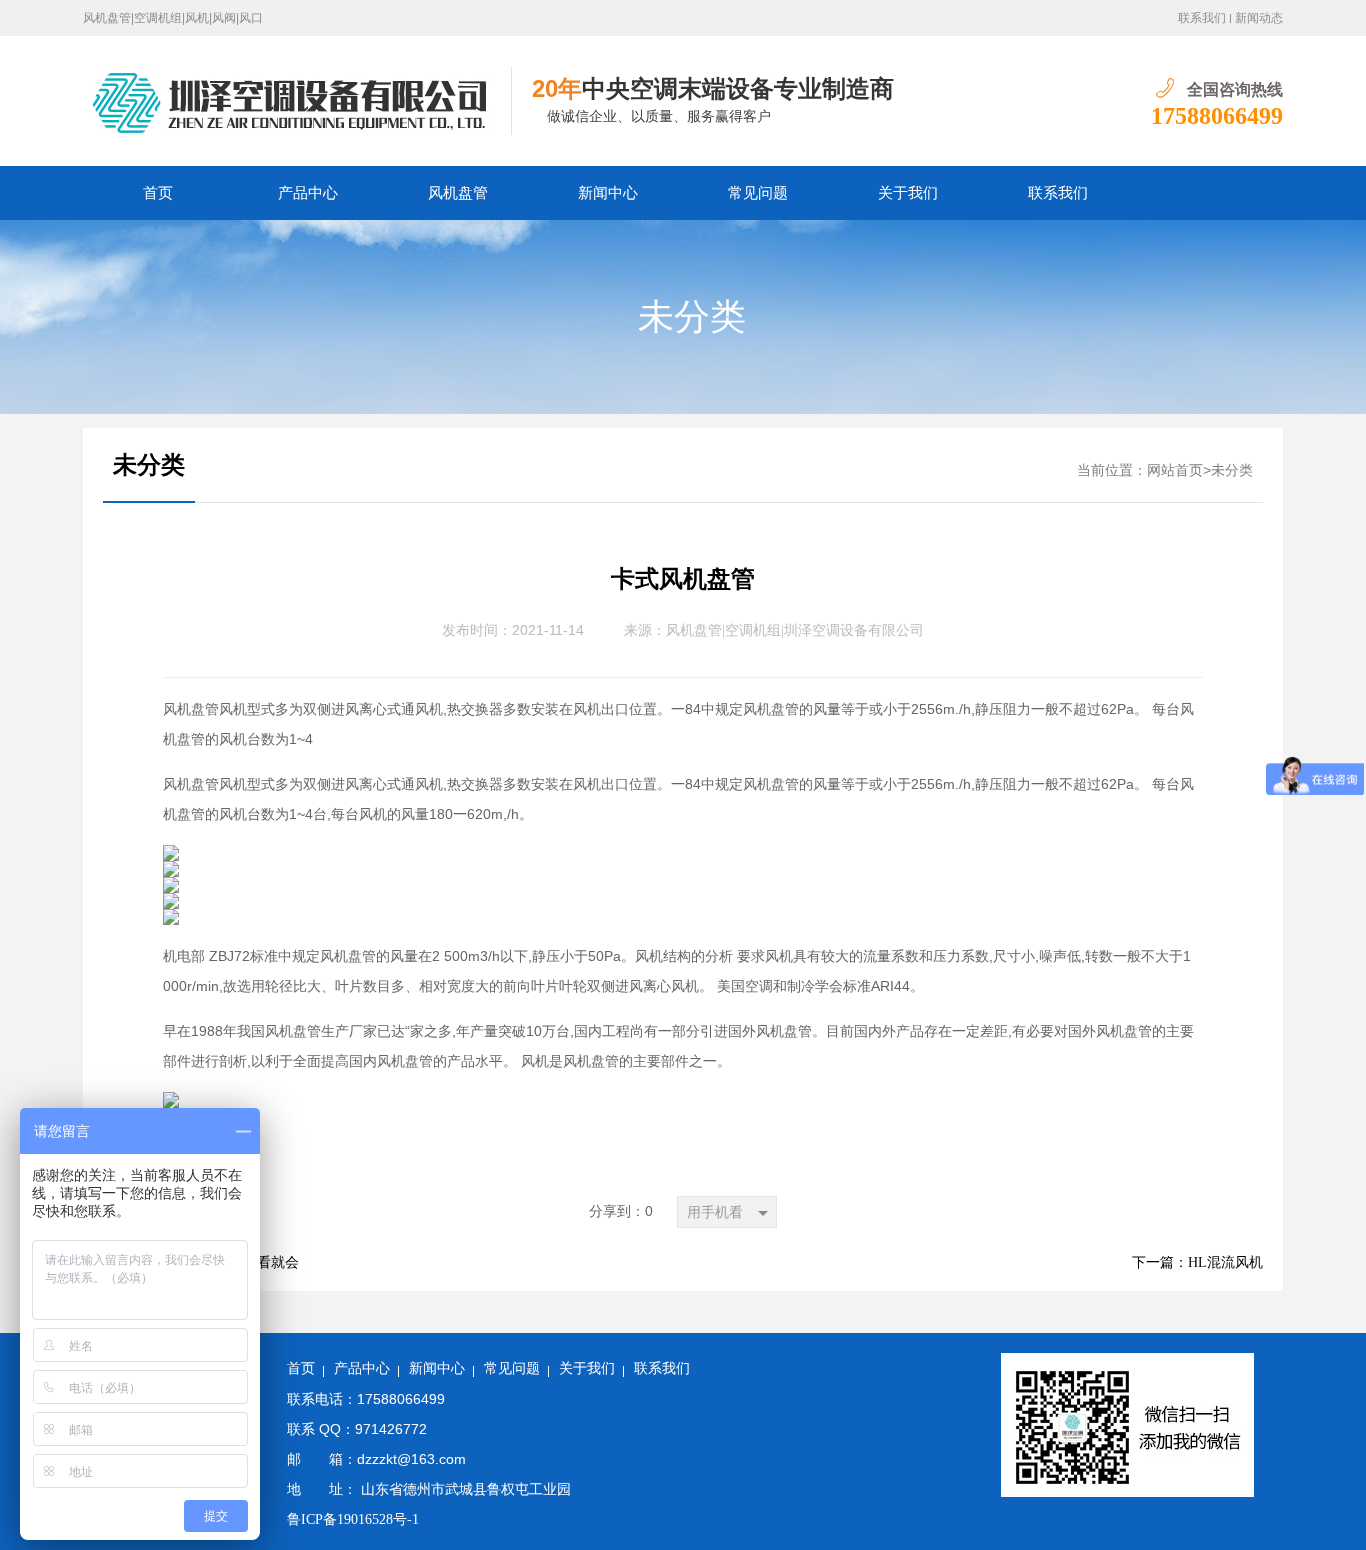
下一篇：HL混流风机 (1197, 1262)
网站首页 (1175, 470)
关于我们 (908, 193)
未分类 (692, 317)
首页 (158, 193)
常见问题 (758, 193)
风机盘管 (458, 193)
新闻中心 (608, 193)
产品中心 (308, 193)
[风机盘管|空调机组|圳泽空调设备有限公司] (297, 101)
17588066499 (1217, 116)
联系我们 (1202, 18)
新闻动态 (1259, 18)
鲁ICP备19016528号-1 (353, 1519)
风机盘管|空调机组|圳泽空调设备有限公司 (795, 630)
